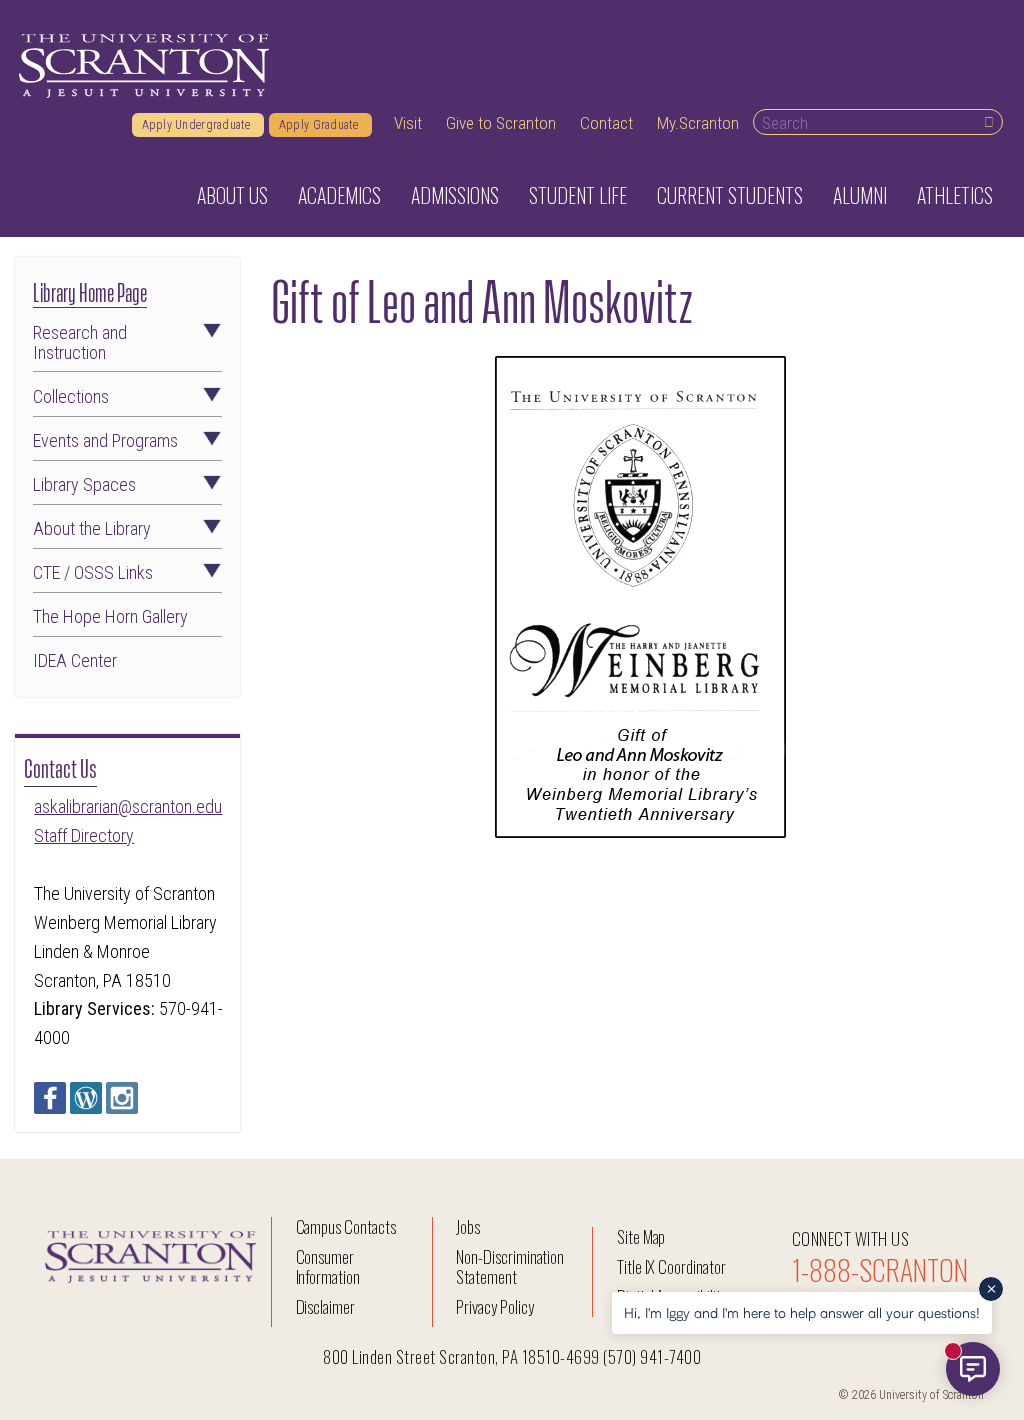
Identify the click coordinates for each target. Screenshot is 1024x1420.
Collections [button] (71, 397)
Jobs (468, 1226)
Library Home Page (90, 290)
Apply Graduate (320, 125)
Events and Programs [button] (105, 441)
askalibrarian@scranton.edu (128, 806)
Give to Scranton (501, 123)
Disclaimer (326, 1306)
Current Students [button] (730, 195)
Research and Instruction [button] (80, 343)
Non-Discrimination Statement (510, 1266)
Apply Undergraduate (198, 125)
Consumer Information (328, 1266)
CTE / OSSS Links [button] (93, 573)
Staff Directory (84, 835)
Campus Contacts (346, 1226)
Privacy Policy (494, 1306)
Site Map (641, 1236)
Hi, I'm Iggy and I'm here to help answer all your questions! (802, 1312)
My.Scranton (698, 123)
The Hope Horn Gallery (110, 617)
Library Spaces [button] (84, 485)
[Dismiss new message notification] (991, 1289)
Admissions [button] (455, 195)
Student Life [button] (578, 195)
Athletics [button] (955, 195)
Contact (606, 123)
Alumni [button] (860, 195)
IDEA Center (75, 661)
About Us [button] (232, 195)
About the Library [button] (92, 529)
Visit (408, 123)
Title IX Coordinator (671, 1266)
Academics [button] (339, 195)
